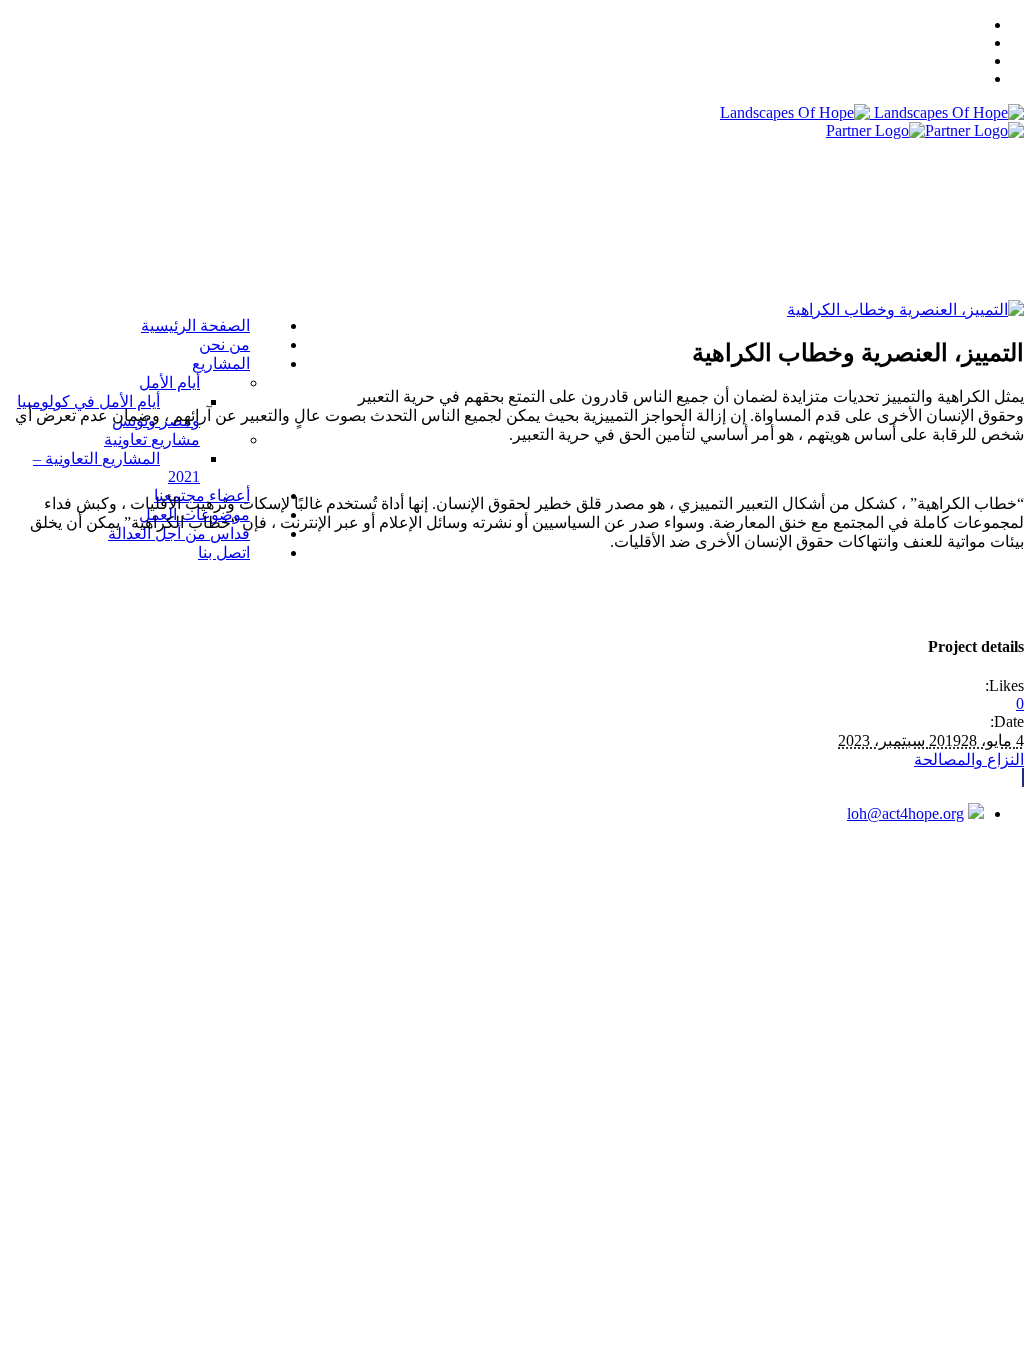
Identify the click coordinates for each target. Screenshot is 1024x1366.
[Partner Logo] (925, 130)
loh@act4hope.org (905, 813)
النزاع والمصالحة (969, 759)
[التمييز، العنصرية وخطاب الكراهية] (905, 309)
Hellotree (561, 882)
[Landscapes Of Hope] (872, 112)
